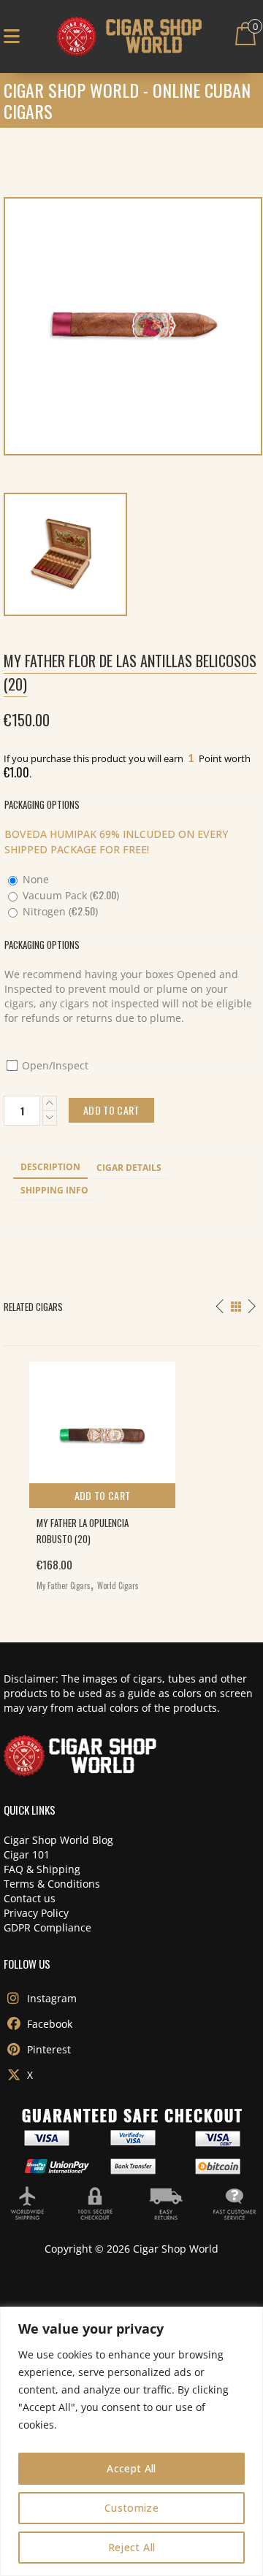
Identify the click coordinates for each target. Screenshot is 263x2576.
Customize (131, 2508)
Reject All (132, 2547)
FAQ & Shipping (42, 1869)
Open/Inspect (54, 1065)
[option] (131, 1473)
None (34, 879)
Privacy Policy (36, 1913)
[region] (131, 2441)
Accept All (131, 2468)
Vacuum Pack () (69, 895)
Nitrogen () (59, 911)
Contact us (30, 1898)
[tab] (50, 1168)
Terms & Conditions (52, 1884)
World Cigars (118, 1585)
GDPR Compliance (47, 1927)
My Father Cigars (64, 1585)
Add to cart (103, 1495)
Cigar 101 (27, 1854)
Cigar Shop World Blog (58, 1840)
